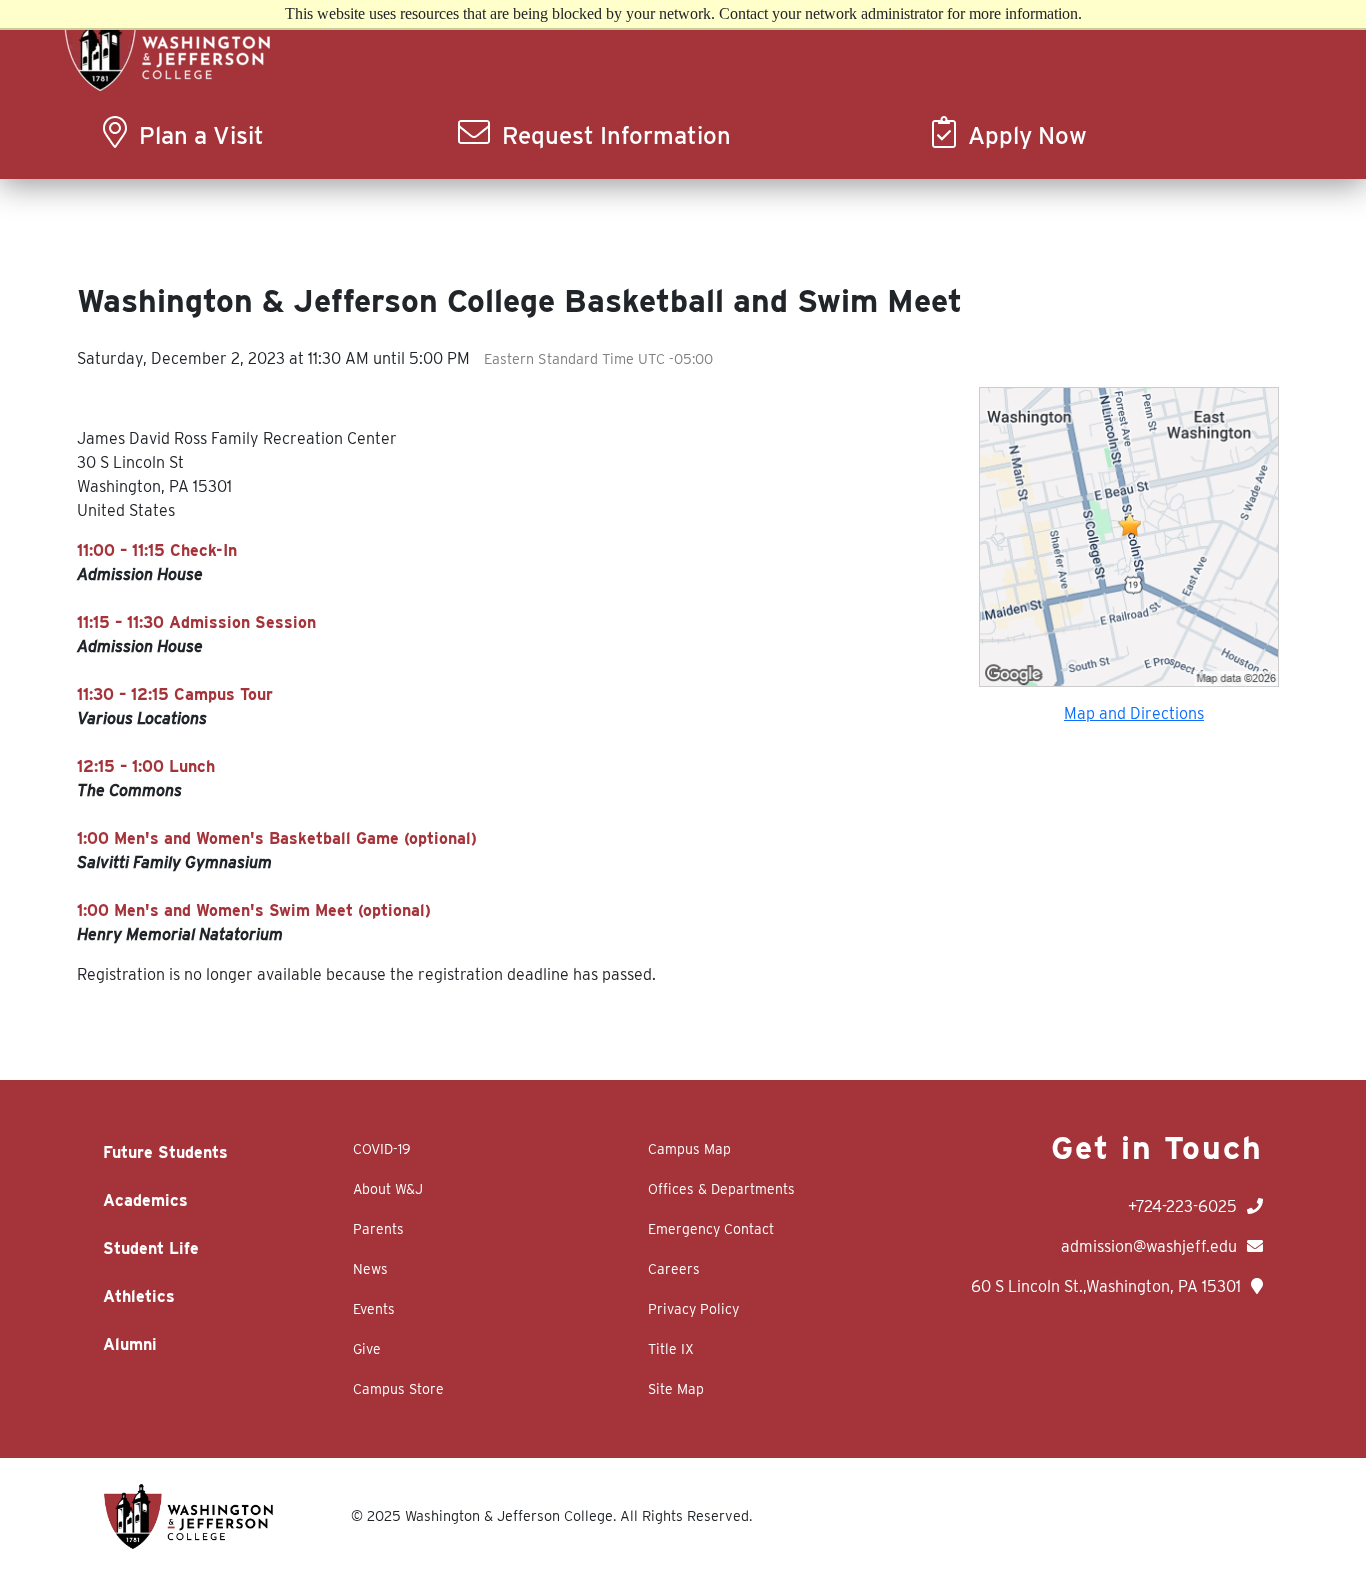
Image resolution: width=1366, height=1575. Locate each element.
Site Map (676, 1389)
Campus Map (689, 1149)
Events (374, 1309)
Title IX (671, 1349)
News (370, 1269)
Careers (674, 1269)
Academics (145, 1200)
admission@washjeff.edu (1149, 1246)
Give (367, 1349)
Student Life (151, 1248)
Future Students (165, 1152)
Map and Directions (1134, 713)
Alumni (130, 1344)
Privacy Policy (693, 1309)
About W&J (388, 1189)
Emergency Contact (711, 1229)
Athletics (139, 1296)
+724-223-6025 (1182, 1206)
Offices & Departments (721, 1189)
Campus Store (398, 1389)
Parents (378, 1229)
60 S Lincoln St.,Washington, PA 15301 (1106, 1286)
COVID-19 (382, 1149)
